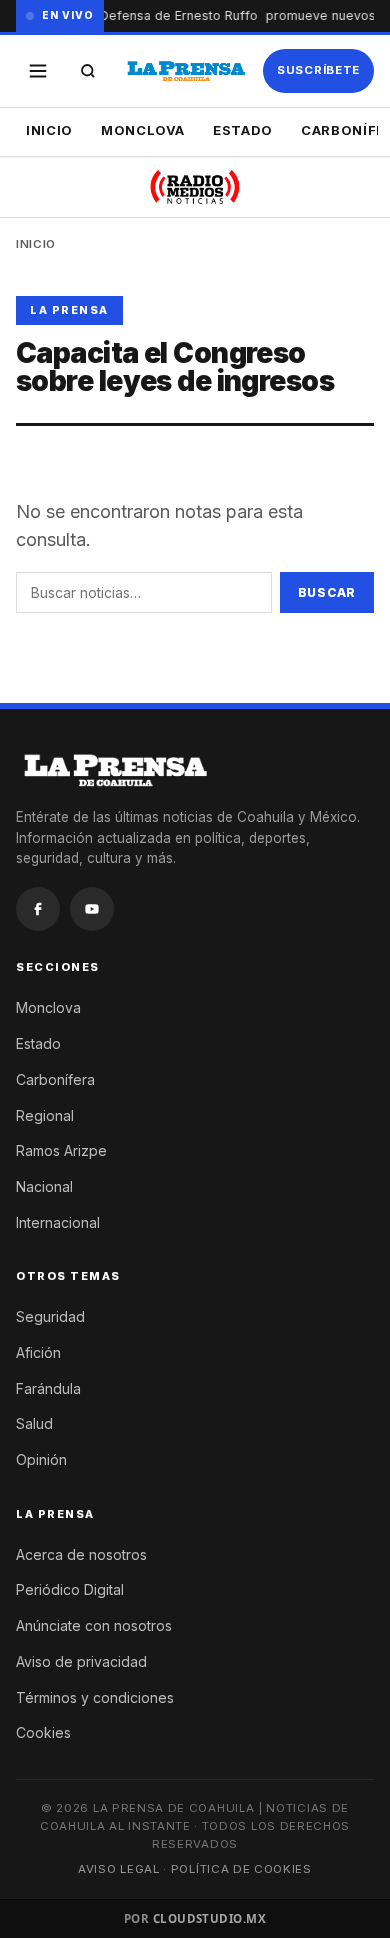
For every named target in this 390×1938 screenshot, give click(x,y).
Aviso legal (119, 1869)
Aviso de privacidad (81, 1661)
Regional (45, 1115)
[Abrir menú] (38, 71)
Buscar (327, 592)
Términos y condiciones (95, 1697)
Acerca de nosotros (81, 1554)
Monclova (143, 130)
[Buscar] (88, 71)
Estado (243, 130)
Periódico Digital (70, 1589)
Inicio (49, 130)
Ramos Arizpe (61, 1150)
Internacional (58, 1222)
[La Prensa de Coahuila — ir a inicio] (186, 71)
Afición (38, 1352)
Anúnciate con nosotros (94, 1625)
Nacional (44, 1186)
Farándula (48, 1388)
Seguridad (50, 1316)
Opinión (41, 1459)
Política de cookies (241, 1869)
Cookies (43, 1732)
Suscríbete (318, 70)
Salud (34, 1423)
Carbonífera (55, 1079)
